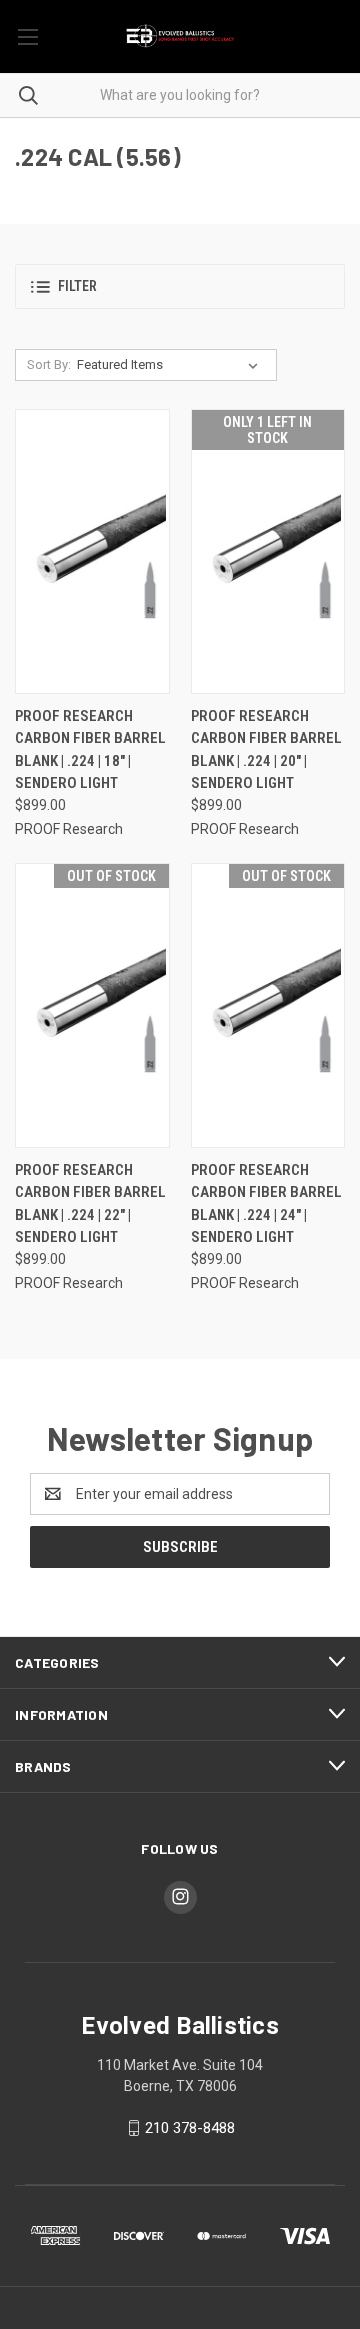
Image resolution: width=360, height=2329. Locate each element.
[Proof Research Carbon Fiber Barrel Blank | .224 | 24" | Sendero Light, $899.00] (268, 1005)
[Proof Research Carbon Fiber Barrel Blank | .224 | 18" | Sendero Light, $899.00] (92, 551)
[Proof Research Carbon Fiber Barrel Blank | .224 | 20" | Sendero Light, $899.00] (268, 551)
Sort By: (49, 364)
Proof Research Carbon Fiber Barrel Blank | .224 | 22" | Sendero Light (90, 1204)
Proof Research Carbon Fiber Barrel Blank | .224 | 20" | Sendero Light (266, 750)
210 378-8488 (190, 2128)
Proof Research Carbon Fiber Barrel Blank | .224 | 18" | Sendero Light (90, 750)
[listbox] (171, 365)
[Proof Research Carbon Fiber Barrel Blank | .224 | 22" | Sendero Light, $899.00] (92, 1005)
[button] (180, 286)
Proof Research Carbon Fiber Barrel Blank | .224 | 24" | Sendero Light (266, 1204)
